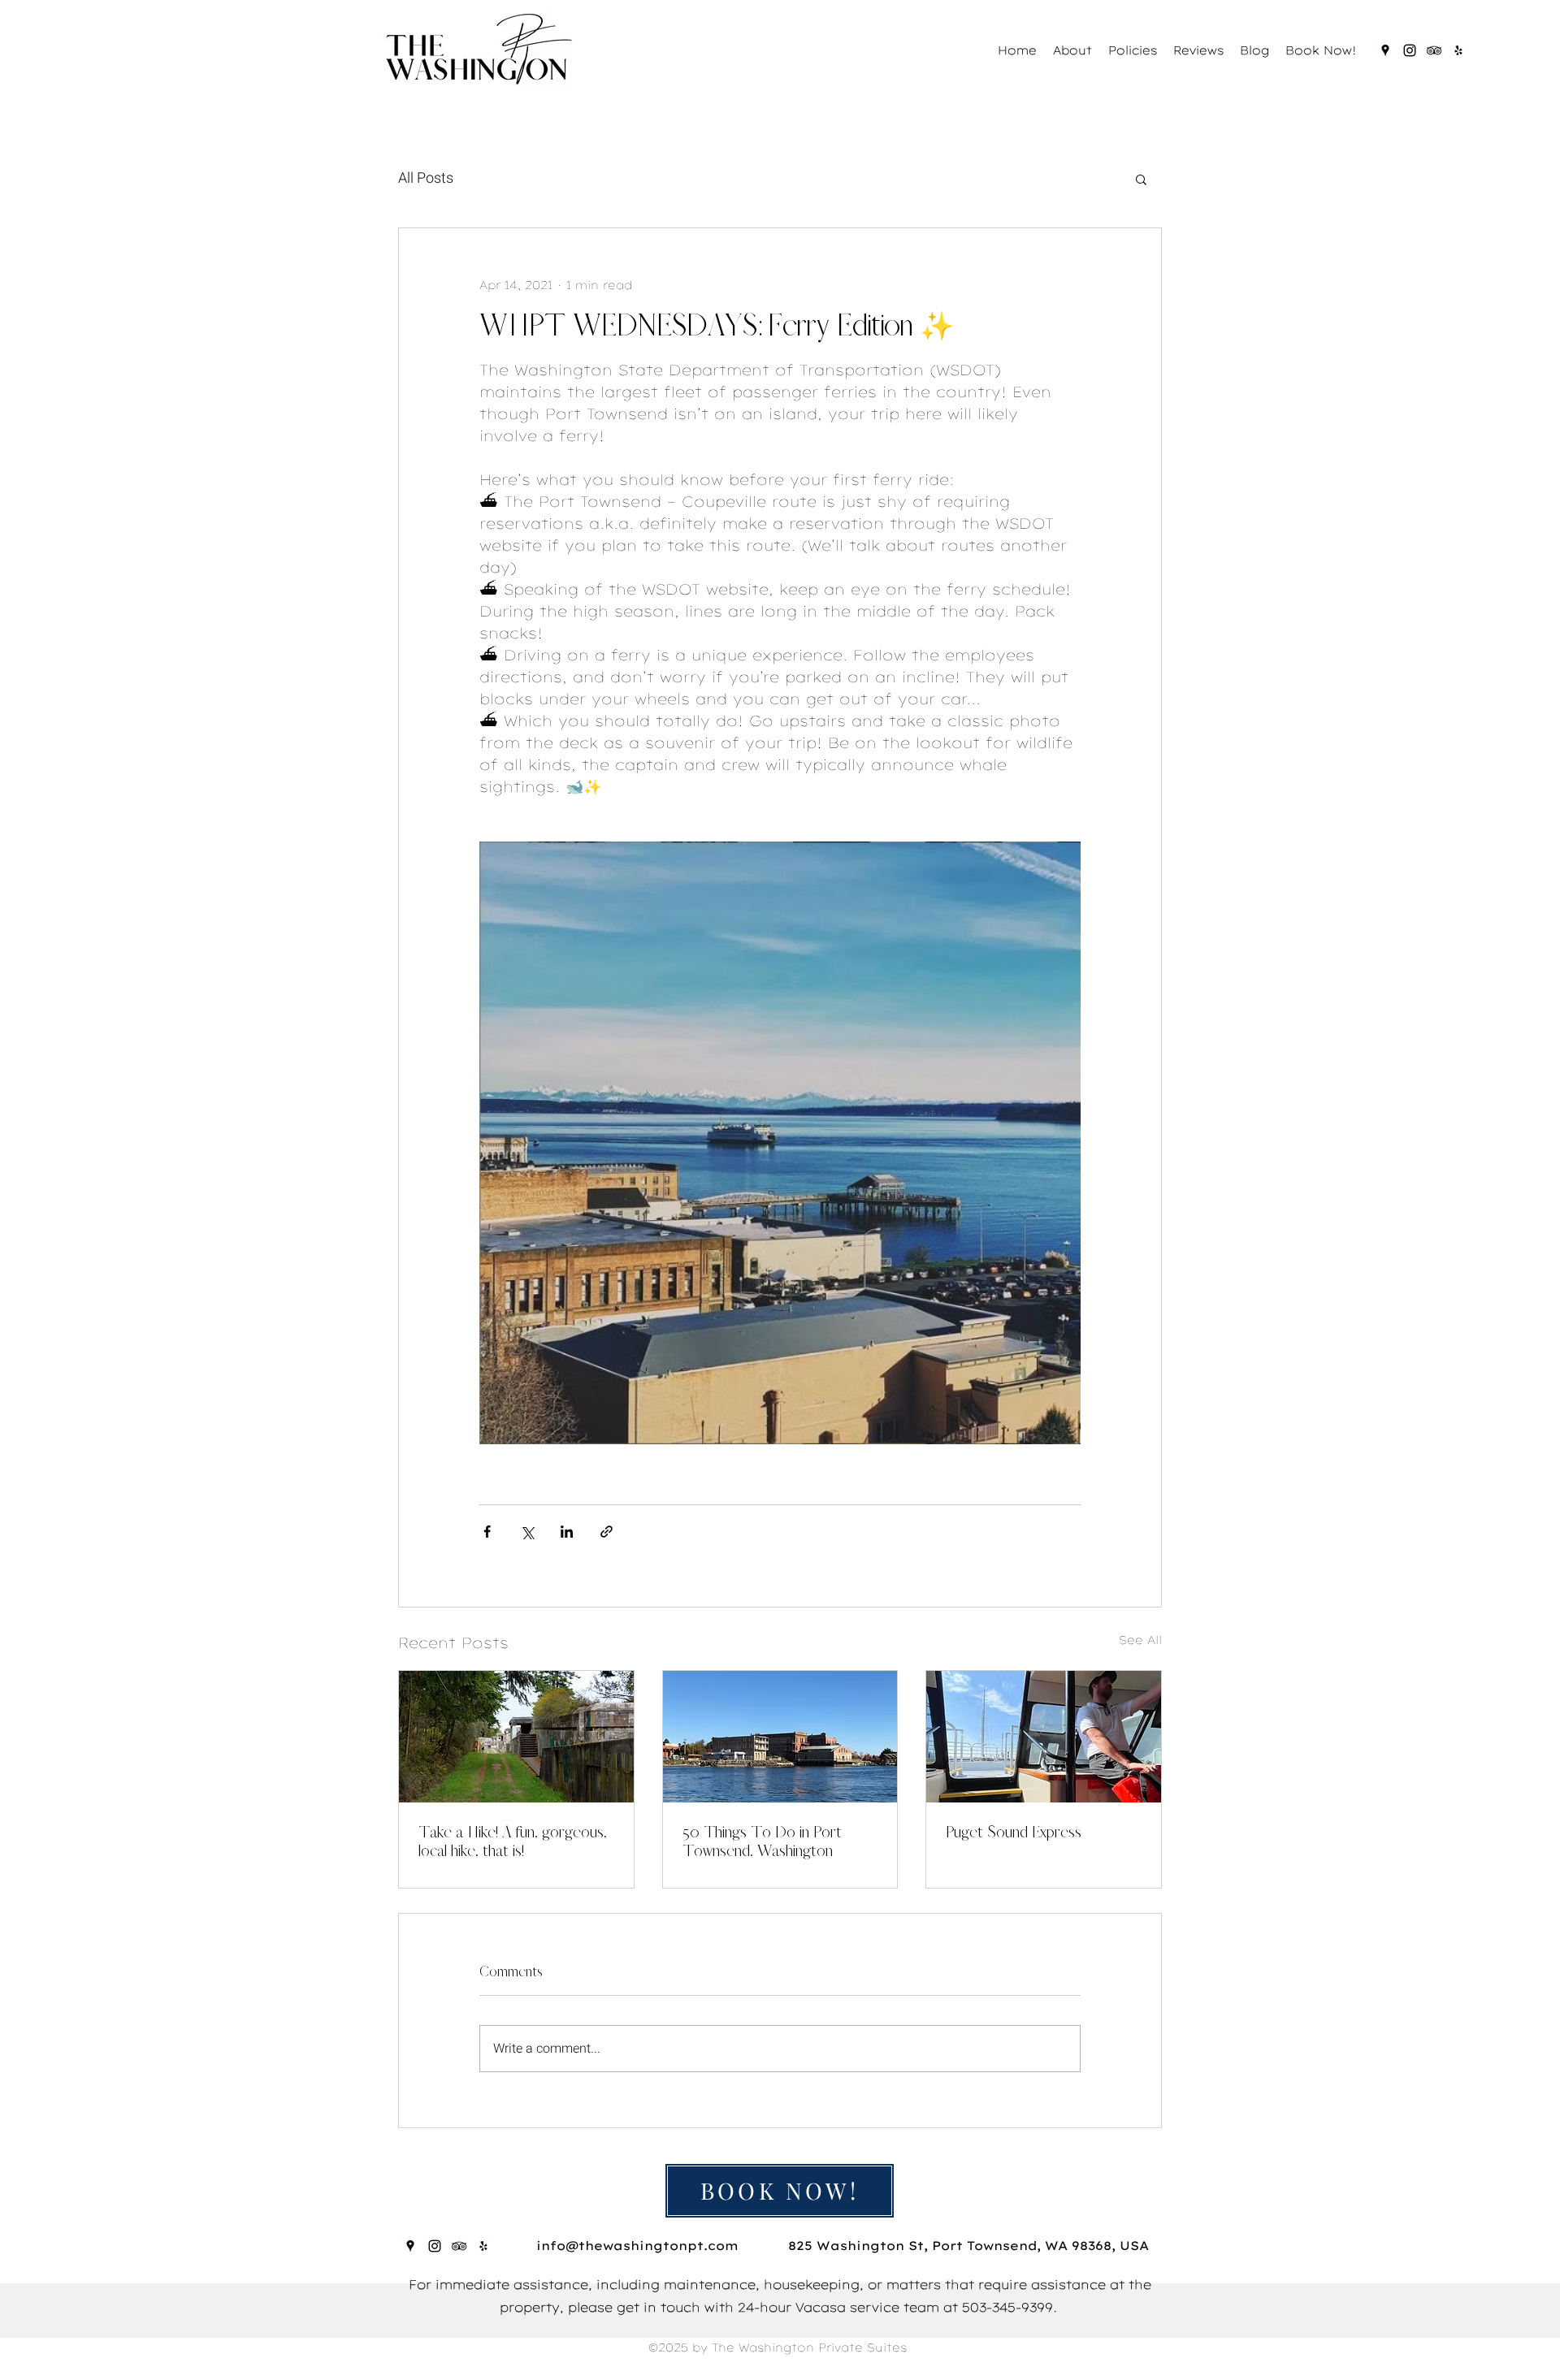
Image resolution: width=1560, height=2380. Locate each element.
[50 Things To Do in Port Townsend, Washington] (780, 1737)
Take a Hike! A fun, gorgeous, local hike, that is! (513, 1841)
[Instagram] (1410, 50)
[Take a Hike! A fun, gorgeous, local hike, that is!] (516, 1737)
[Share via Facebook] (487, 1532)
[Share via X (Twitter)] (527, 1532)
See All (1140, 1640)
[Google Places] (1385, 50)
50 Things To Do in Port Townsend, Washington (762, 1841)
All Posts (426, 178)
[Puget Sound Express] (1044, 1737)
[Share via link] (607, 1532)
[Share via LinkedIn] (567, 1532)
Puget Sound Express (1014, 1832)
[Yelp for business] (1458, 50)
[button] (1141, 179)
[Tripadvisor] (1434, 50)
